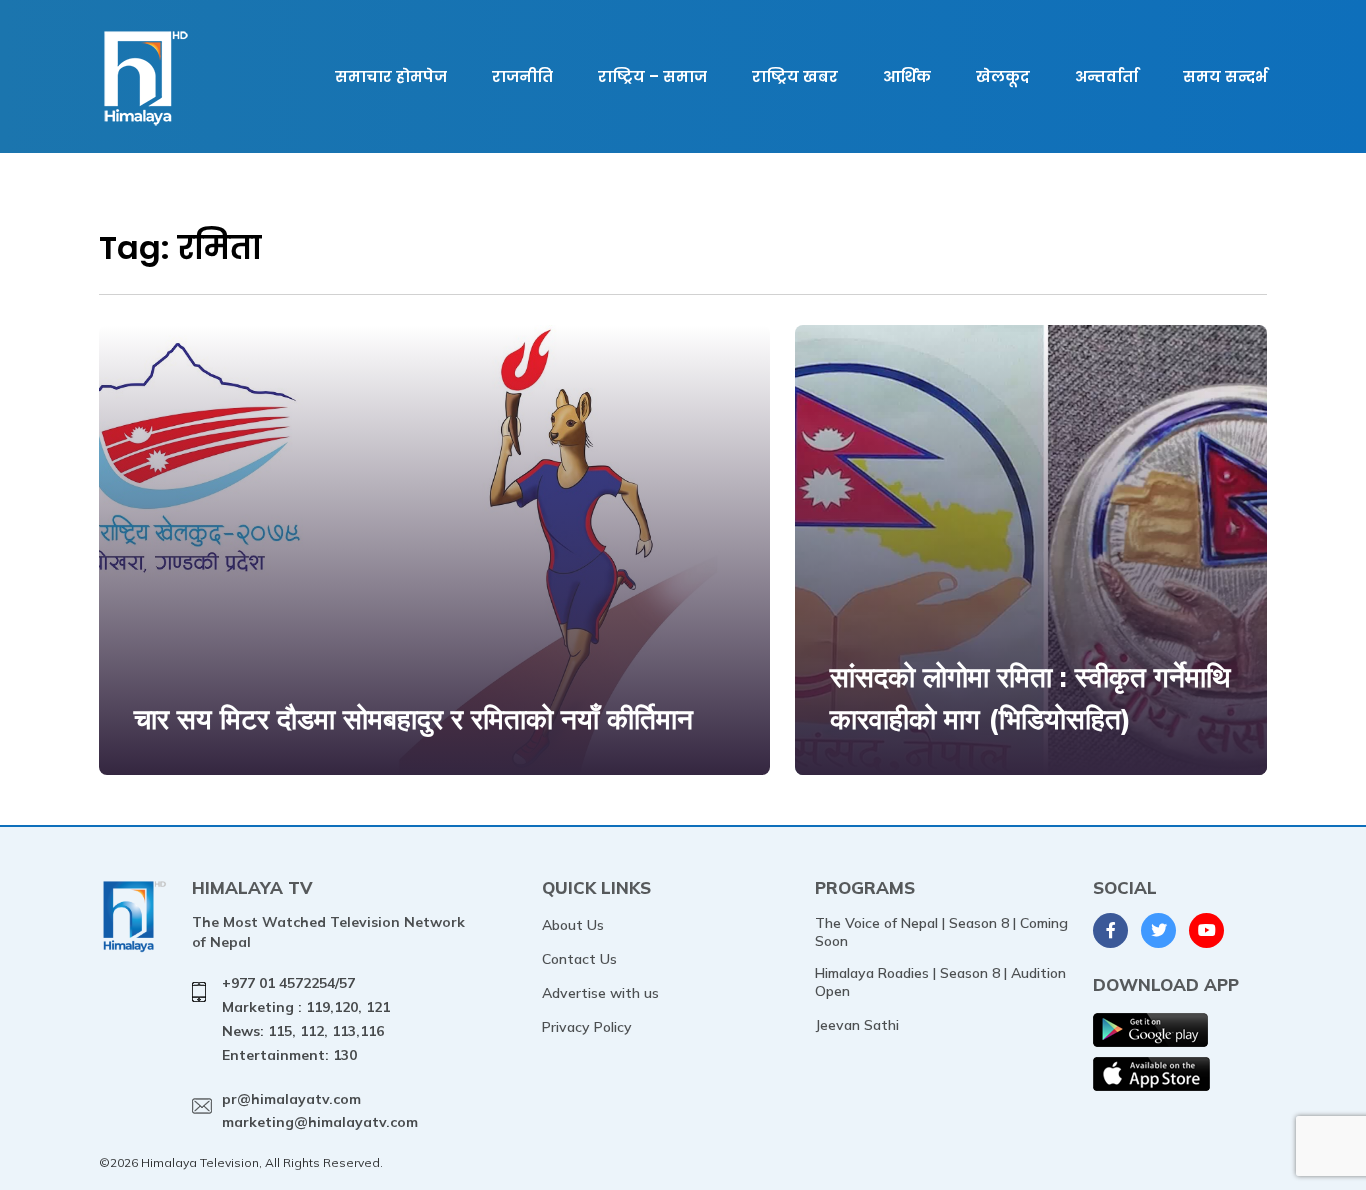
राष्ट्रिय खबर (795, 76)
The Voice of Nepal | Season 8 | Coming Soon (941, 932)
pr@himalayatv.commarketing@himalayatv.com (320, 1111)
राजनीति (522, 76)
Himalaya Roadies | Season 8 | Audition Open (940, 982)
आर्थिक (907, 76)
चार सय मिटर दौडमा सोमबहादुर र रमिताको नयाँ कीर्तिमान (413, 718)
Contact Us (579, 959)
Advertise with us (600, 993)
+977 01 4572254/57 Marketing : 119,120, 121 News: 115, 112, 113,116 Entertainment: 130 (306, 1018)
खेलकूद (1003, 76)
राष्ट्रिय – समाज (652, 76)
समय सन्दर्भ (1225, 76)
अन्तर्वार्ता (1106, 76)
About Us (573, 925)
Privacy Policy (587, 1027)
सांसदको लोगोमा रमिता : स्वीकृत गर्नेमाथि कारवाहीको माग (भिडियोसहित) (1030, 697)
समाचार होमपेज (391, 76)
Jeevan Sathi (857, 1025)
